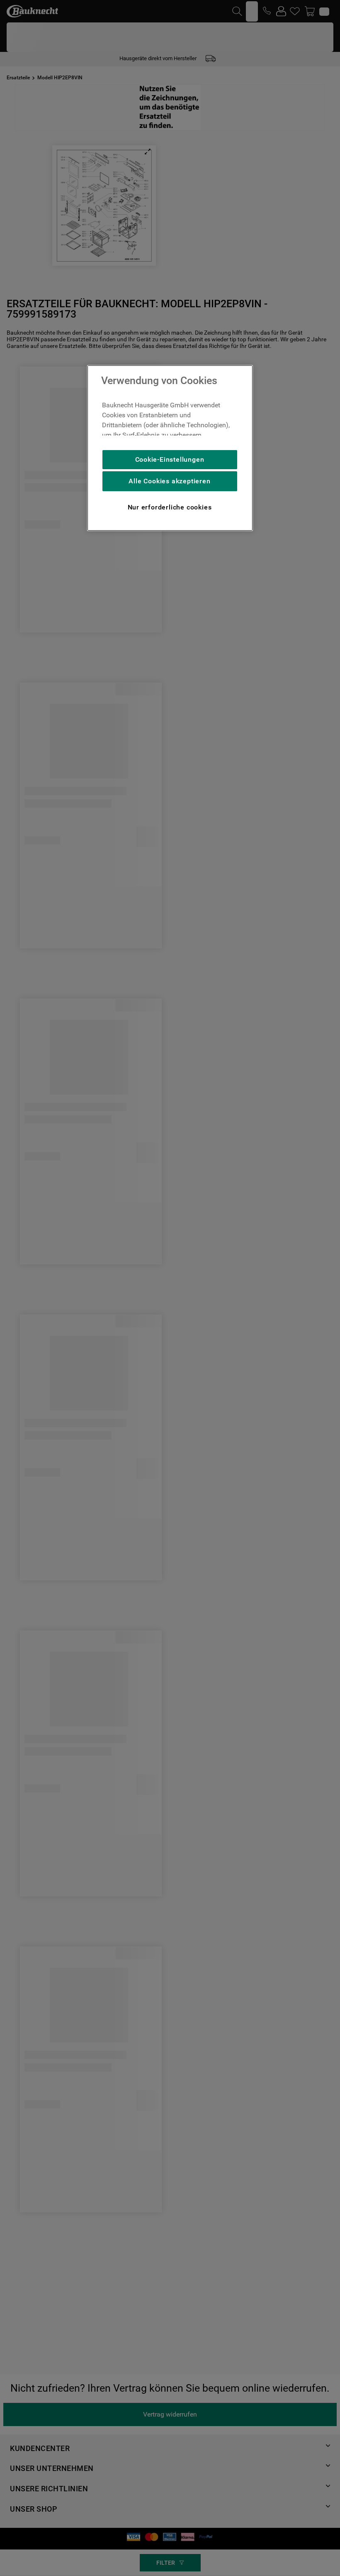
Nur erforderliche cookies (170, 507)
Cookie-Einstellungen (170, 459)
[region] (170, 448)
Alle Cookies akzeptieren (169, 481)
